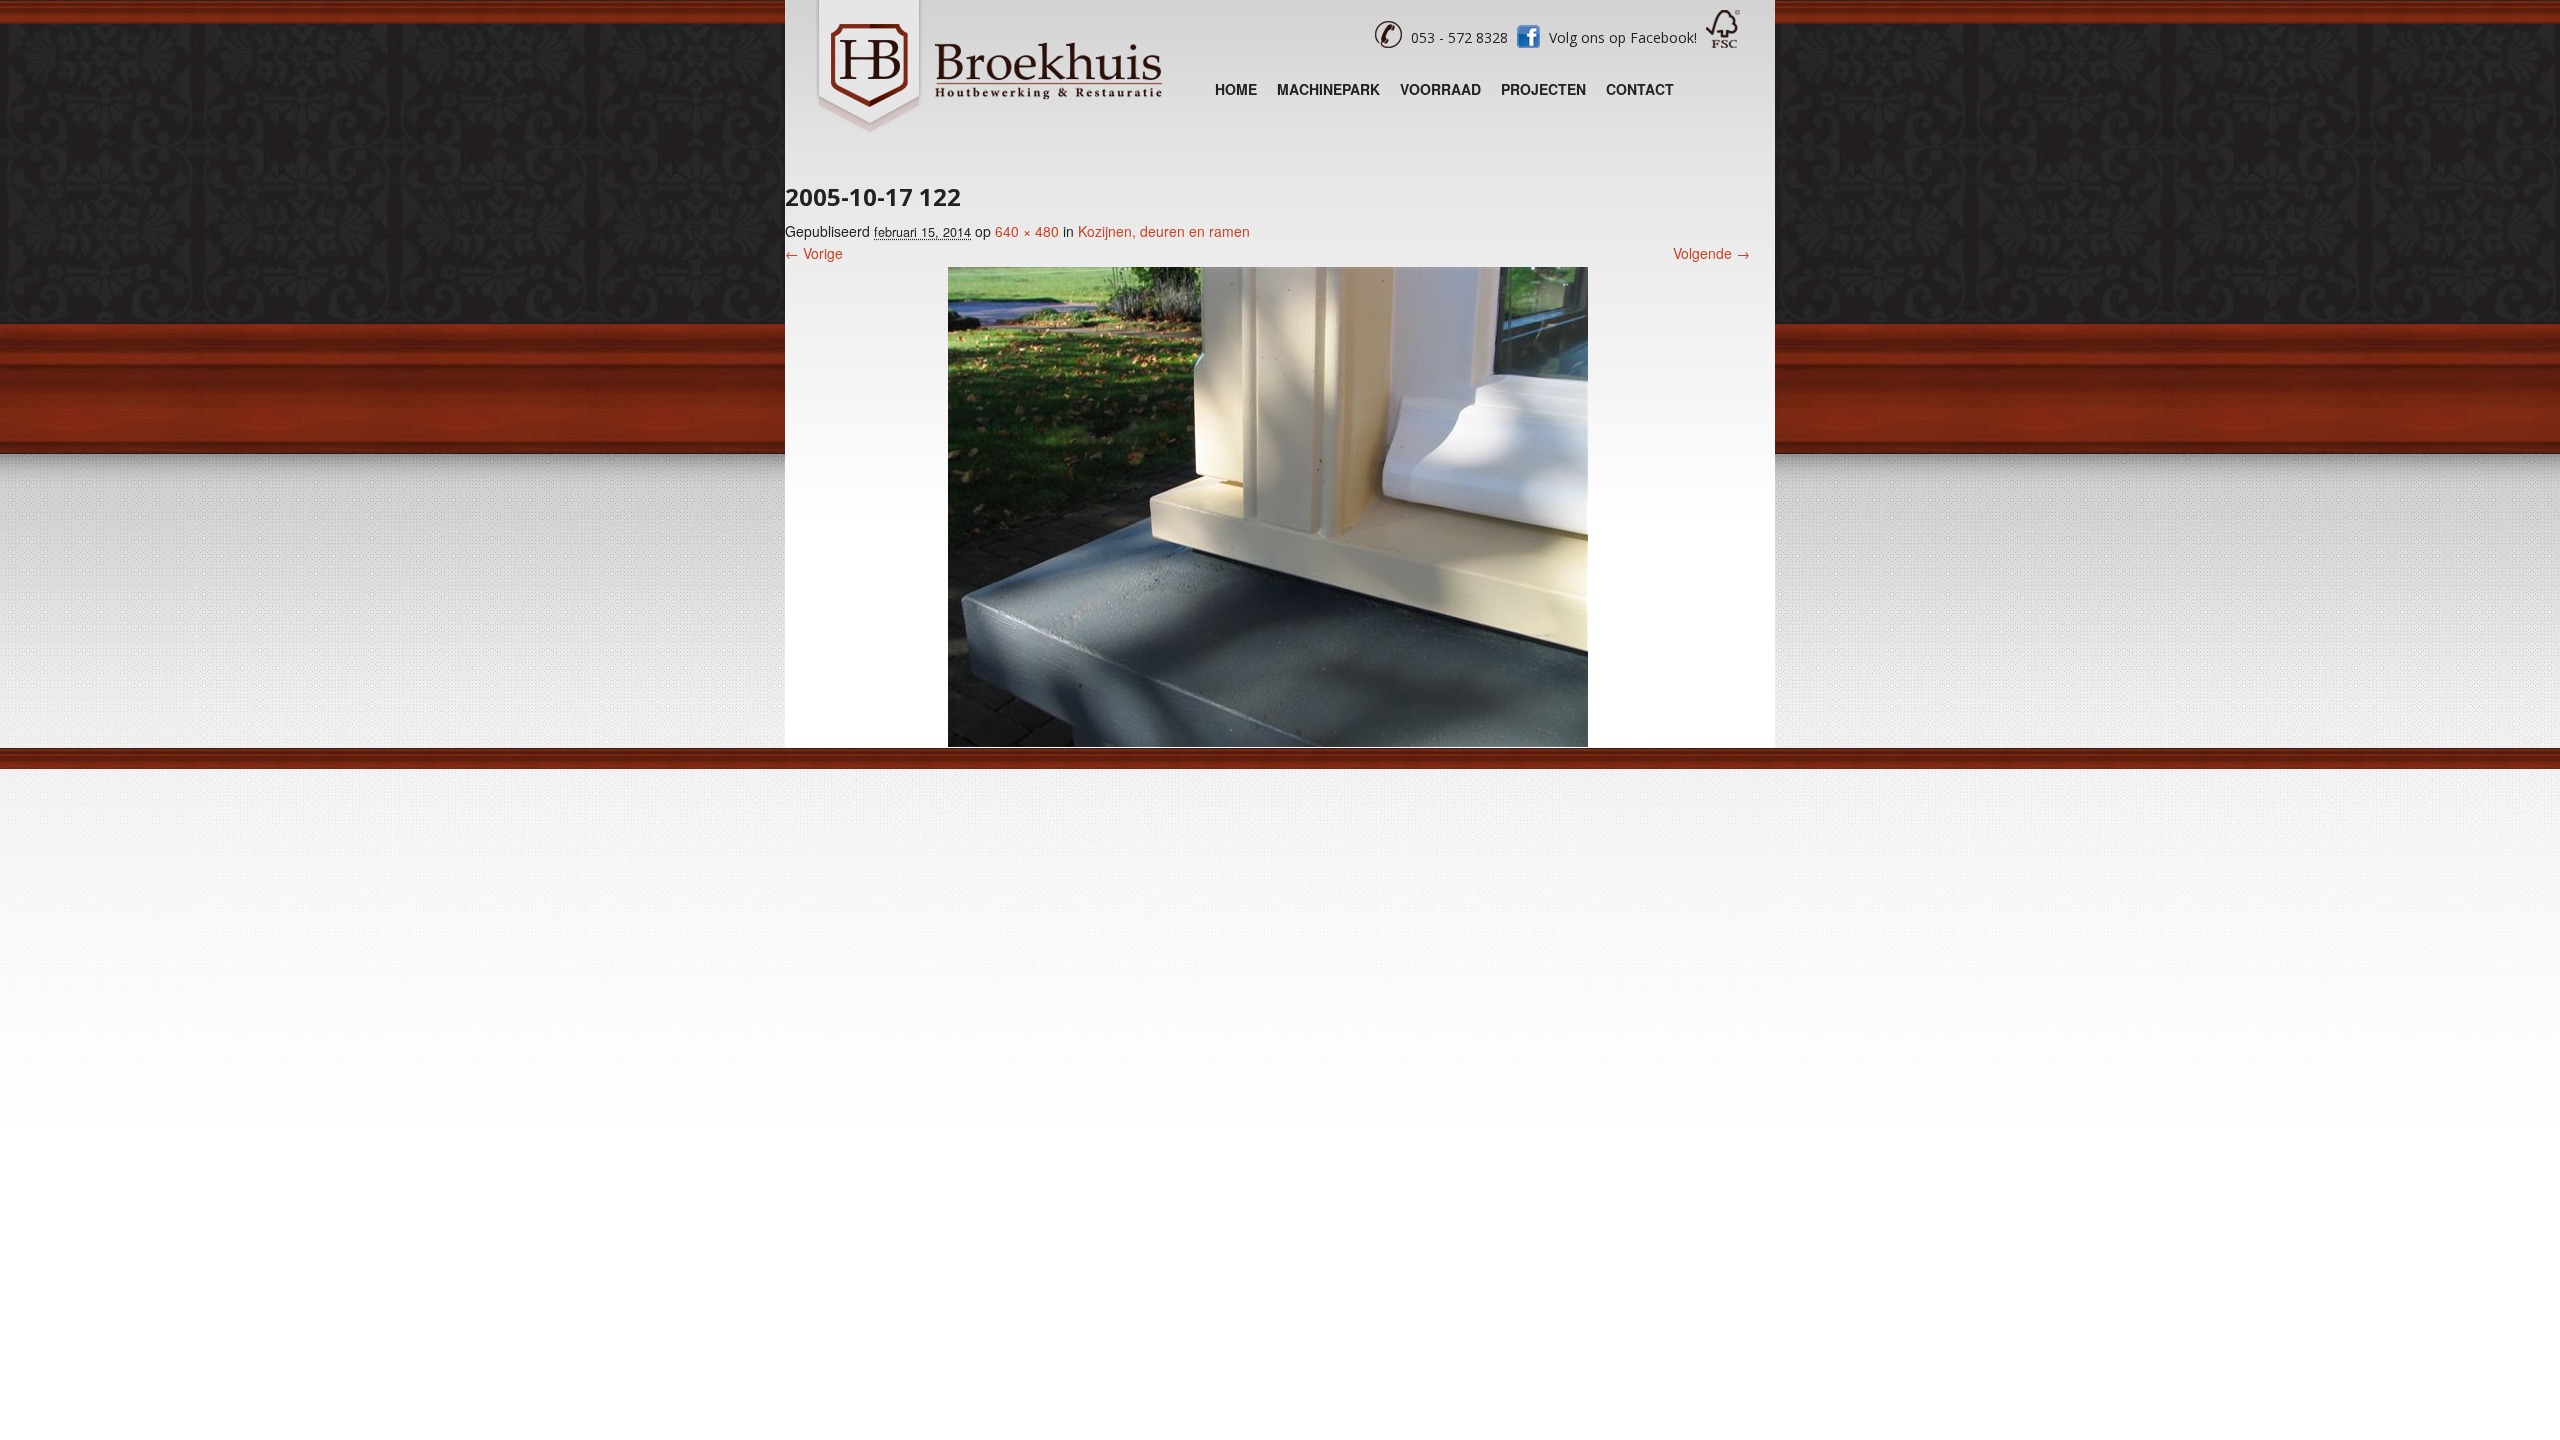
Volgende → (1711, 253)
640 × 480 (1027, 231)
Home (1236, 89)
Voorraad (1440, 89)
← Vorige (814, 253)
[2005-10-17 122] (1268, 741)
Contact (1640, 89)
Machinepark (1328, 89)
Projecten (1543, 89)
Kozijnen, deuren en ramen (1164, 231)
